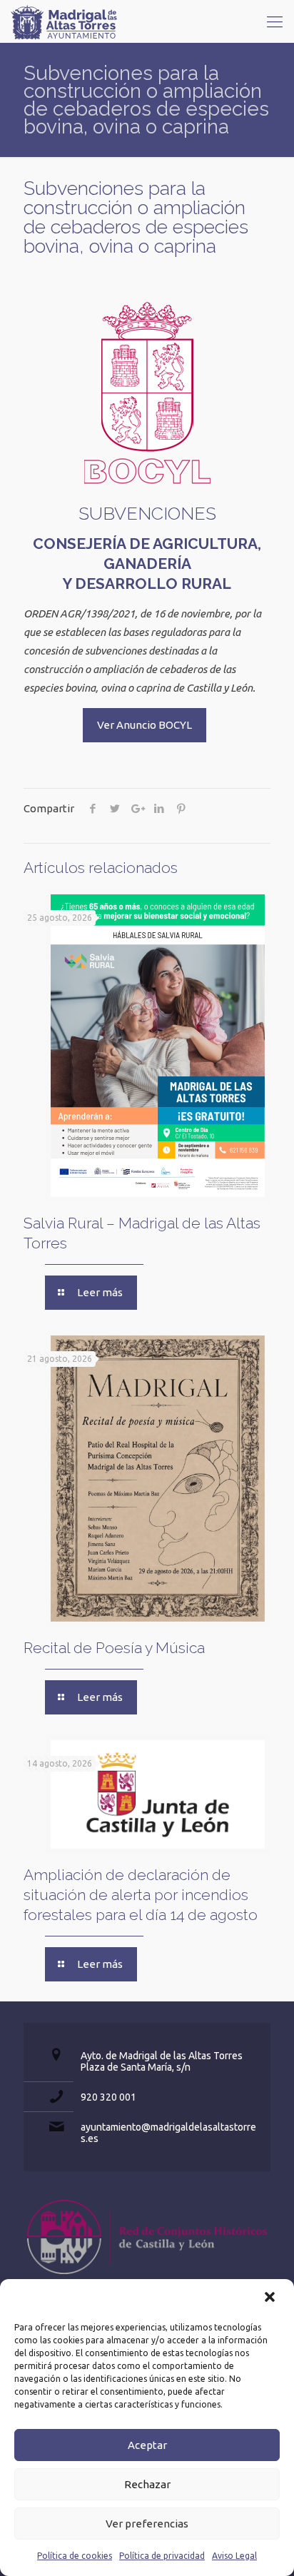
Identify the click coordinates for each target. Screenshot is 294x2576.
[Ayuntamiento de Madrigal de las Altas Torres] (64, 21)
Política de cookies (75, 2556)
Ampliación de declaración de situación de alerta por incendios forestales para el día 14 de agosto (141, 1895)
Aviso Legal (234, 2556)
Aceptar (147, 2445)
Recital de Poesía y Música (114, 1648)
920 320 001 (108, 2097)
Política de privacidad (162, 2556)
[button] (271, 2298)
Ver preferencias (147, 2524)
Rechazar (147, 2484)
